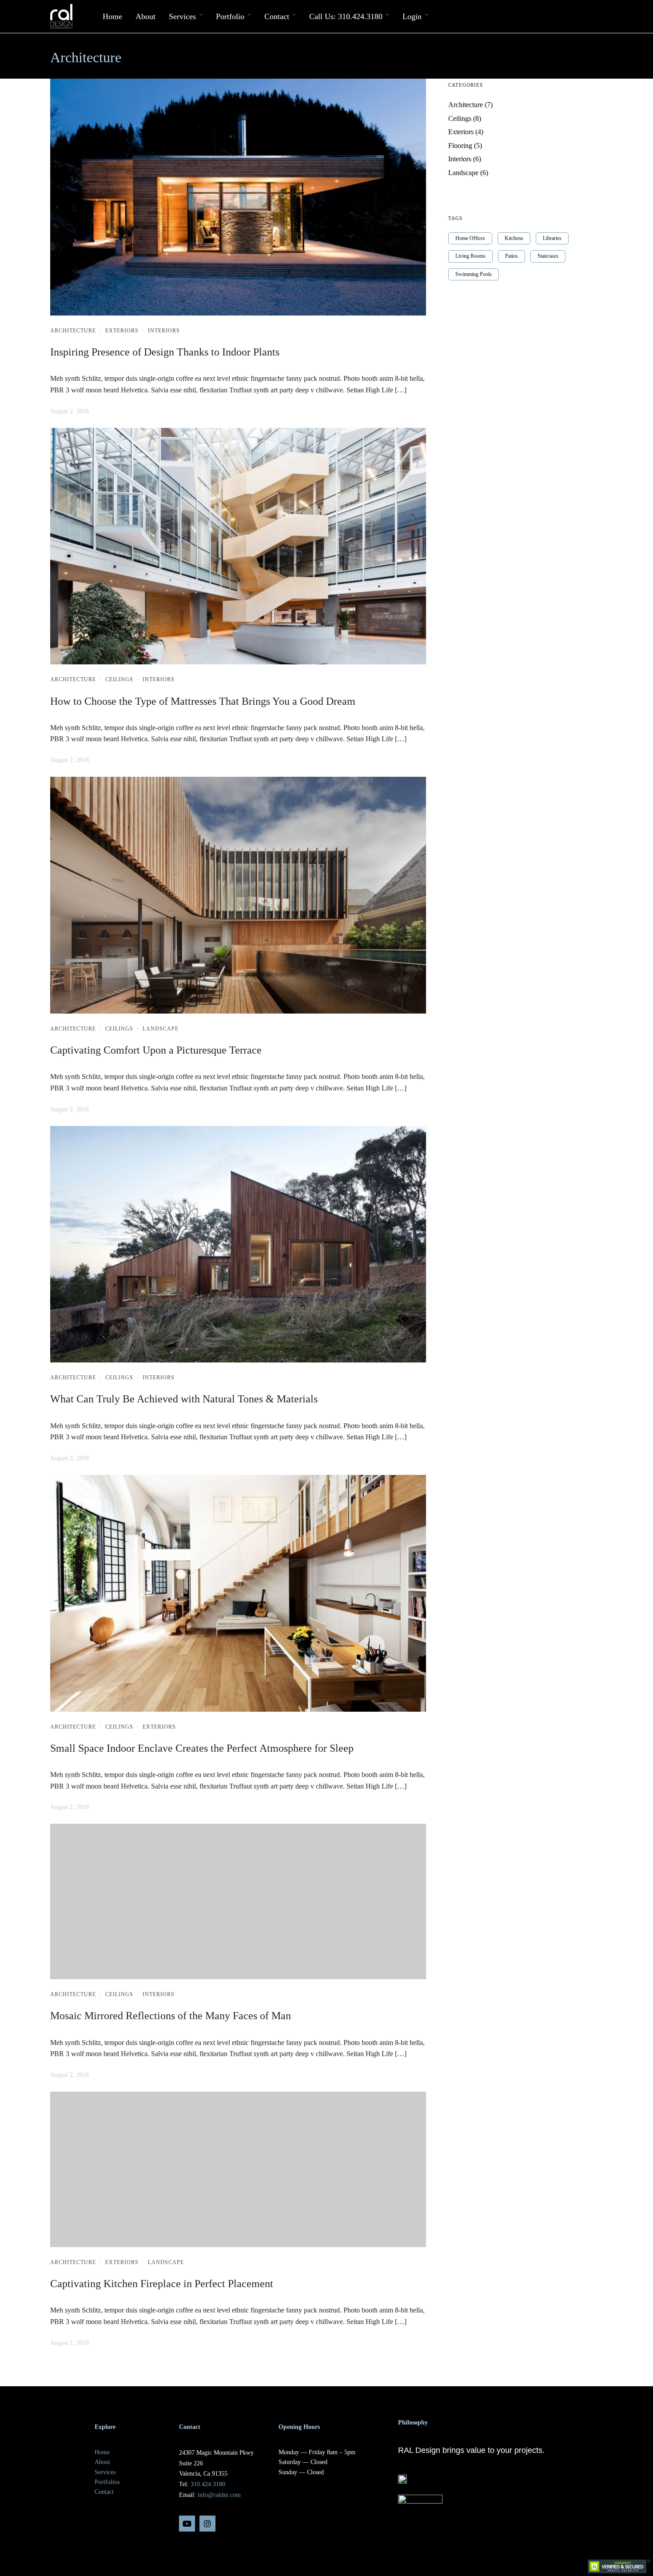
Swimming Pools (474, 274)
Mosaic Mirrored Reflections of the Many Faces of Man (171, 2016)
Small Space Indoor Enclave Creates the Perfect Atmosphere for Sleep (202, 1748)
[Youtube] (187, 2524)
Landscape (161, 1029)
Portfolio (230, 16)
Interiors (164, 331)
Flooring (460, 146)
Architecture (73, 331)
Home (112, 16)
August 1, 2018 (70, 2343)
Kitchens (514, 238)
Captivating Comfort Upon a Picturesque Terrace (156, 1050)
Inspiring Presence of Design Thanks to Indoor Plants (165, 352)
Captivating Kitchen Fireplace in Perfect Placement (162, 2284)
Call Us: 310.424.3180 (346, 16)
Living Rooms (470, 256)
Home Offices (470, 238)
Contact (277, 16)
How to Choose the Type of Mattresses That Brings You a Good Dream (203, 701)
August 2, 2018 (70, 411)
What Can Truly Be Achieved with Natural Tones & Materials (184, 1399)
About (145, 16)
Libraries (552, 238)
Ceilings (119, 679)
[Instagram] (207, 2524)
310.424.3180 (208, 2484)
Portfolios (107, 2482)
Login (412, 16)
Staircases (548, 256)
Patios (512, 256)
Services (182, 16)
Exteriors (122, 331)
